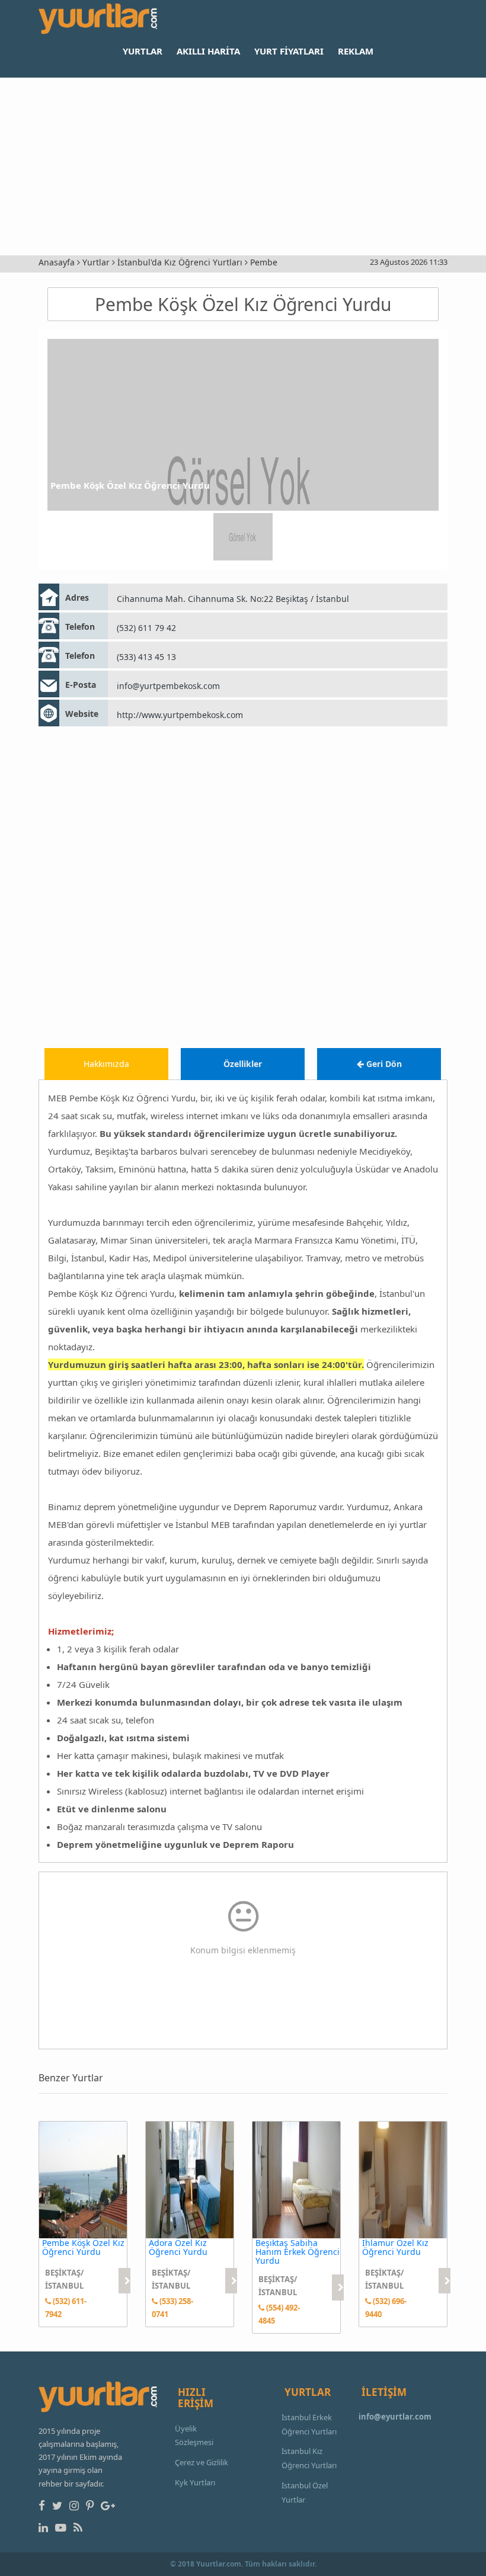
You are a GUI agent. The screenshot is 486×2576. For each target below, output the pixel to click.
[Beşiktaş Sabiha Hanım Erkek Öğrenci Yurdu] (296, 2179)
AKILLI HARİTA (208, 51)
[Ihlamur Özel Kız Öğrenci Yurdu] (403, 2179)
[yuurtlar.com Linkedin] (46, 2527)
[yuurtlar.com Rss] (80, 2527)
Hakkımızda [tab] (106, 1064)
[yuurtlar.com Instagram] (76, 2505)
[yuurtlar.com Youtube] (63, 2527)
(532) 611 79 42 (146, 628)
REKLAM (356, 51)
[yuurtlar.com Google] (110, 2505)
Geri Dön (383, 1064)
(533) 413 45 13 (146, 657)
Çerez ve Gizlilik (202, 2462)
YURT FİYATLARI (289, 51)
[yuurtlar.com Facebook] (44, 2505)
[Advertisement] (243, 166)
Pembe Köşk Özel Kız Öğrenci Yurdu (243, 304)
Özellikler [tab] (243, 1064)
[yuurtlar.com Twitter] (60, 2505)
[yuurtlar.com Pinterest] (92, 2505)
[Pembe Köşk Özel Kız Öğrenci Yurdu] (83, 2179)
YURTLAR (143, 51)
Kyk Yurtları (195, 2482)
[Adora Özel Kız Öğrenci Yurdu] (190, 2179)
